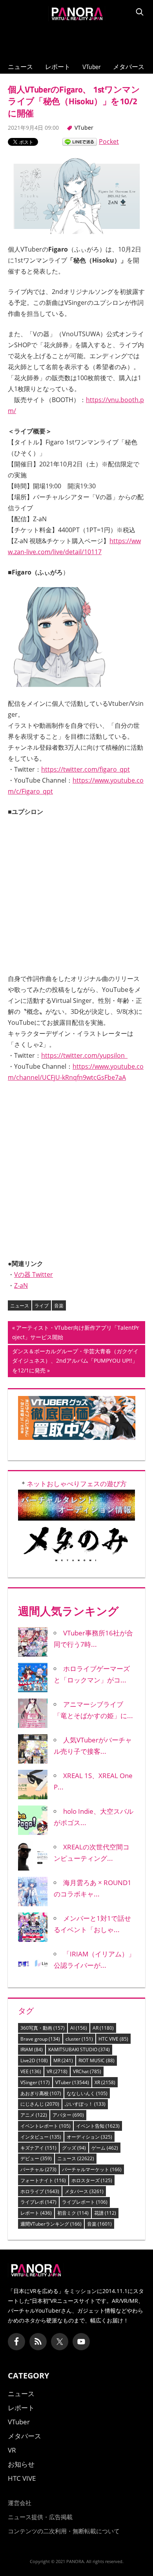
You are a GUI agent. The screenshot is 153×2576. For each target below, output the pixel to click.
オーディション (89, 2137)
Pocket (109, 141)
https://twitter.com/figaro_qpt (86, 769)
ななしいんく (87, 2093)
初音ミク (73, 2213)
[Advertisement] (76, 40)
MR (63, 2060)
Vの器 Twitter (34, 1274)
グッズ (74, 2148)
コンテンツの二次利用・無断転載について (64, 2531)
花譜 (105, 2213)
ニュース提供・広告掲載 (40, 2517)
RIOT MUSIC (97, 2060)
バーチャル (38, 2169)
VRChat (87, 2071)
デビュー (36, 2158)
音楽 (59, 1306)
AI (79, 2028)
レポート (58, 67)
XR (105, 2082)
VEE (31, 2071)
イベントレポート (46, 2126)
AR (103, 2028)
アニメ (34, 2115)
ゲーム (105, 2148)
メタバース (129, 67)
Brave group (40, 2039)
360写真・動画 (43, 2028)
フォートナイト (43, 2180)
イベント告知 (98, 2126)
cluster (79, 2039)
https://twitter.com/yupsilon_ (84, 1055)
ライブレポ (38, 2202)
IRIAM (32, 2049)
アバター (68, 2115)
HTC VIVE (113, 2039)
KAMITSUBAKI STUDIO (79, 2049)
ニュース (20, 67)
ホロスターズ (92, 2180)
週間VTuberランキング (51, 2224)
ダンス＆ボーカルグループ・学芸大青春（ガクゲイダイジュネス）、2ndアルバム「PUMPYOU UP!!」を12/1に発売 (75, 1362)
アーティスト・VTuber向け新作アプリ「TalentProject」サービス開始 (76, 1333)
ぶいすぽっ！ (85, 2104)
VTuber (92, 67)
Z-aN (21, 1285)
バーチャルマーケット (92, 2169)
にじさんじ (40, 2104)
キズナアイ (38, 2148)
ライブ (42, 1306)
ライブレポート (85, 2202)
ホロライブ (40, 2191)
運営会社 (20, 2503)
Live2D (34, 2060)
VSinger (35, 2082)
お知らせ (21, 2464)
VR (57, 2071)
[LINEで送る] (80, 141)
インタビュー (41, 2137)
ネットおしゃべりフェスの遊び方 (77, 1484)
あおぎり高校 (41, 2093)
